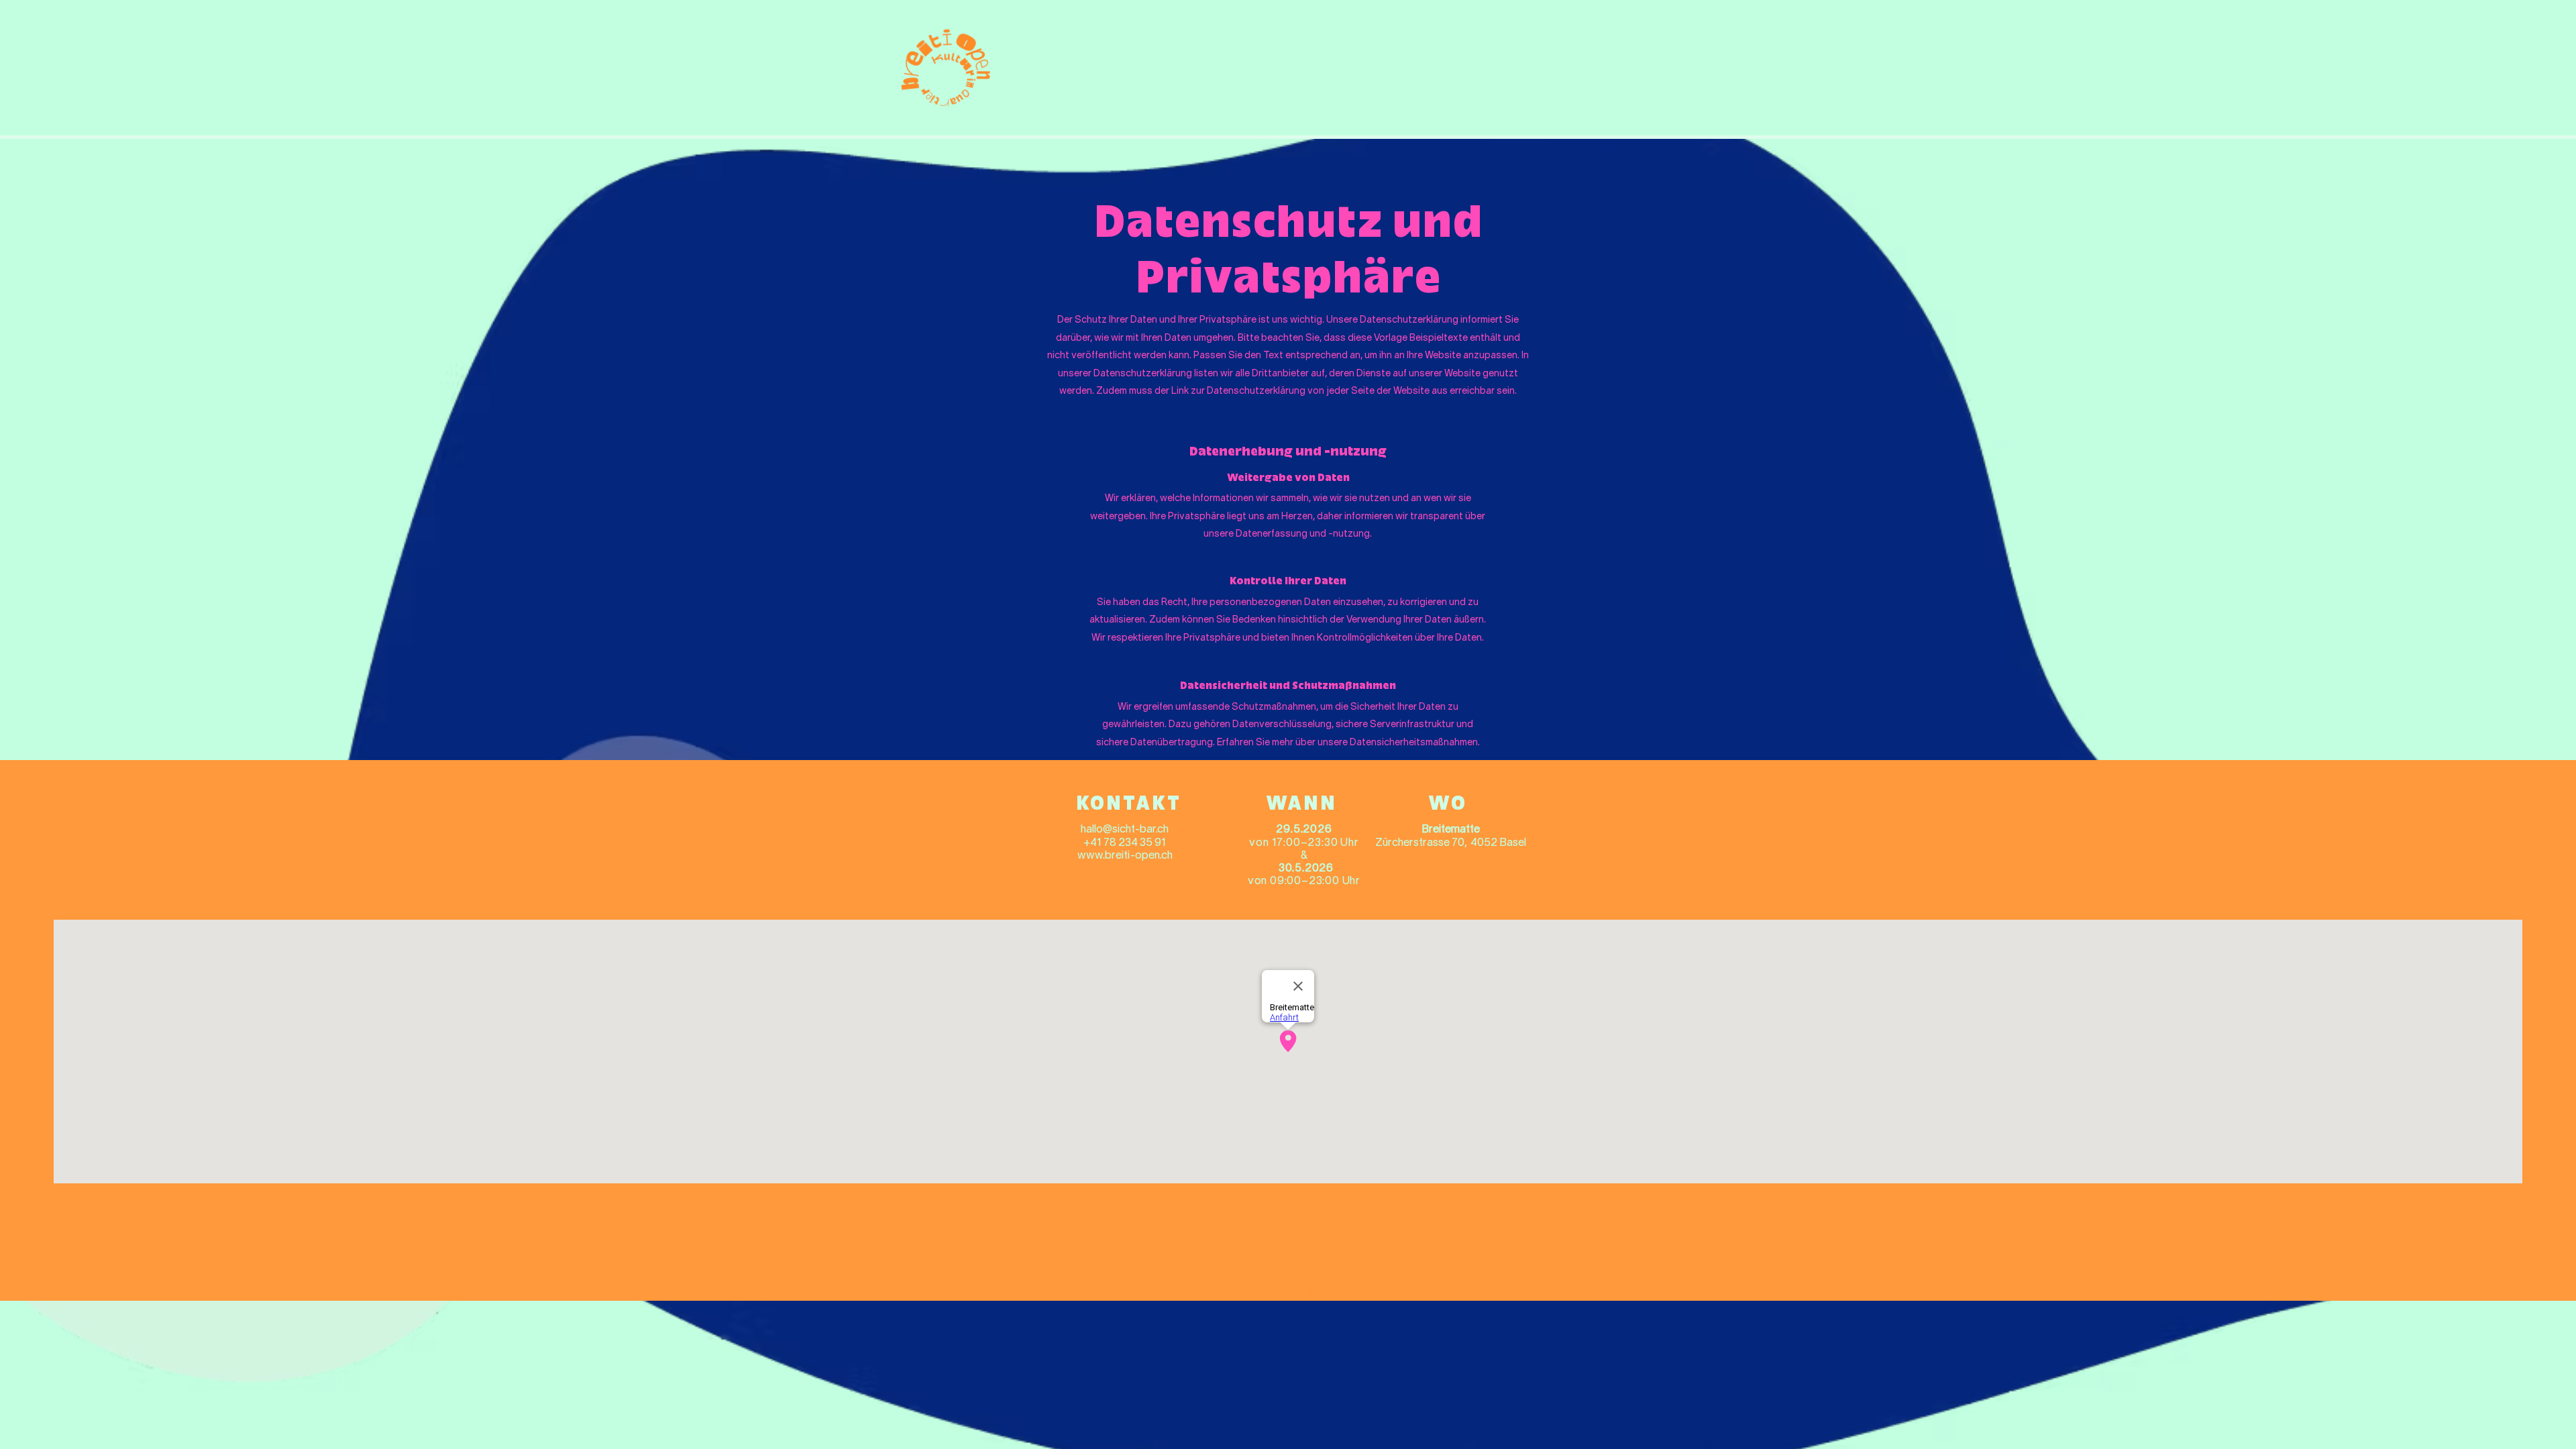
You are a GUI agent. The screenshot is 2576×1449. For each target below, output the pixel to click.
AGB (1355, 1266)
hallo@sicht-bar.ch (1125, 829)
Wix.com (1359, 1295)
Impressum (1234, 1266)
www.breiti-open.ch (1125, 855)
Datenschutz (1301, 1266)
